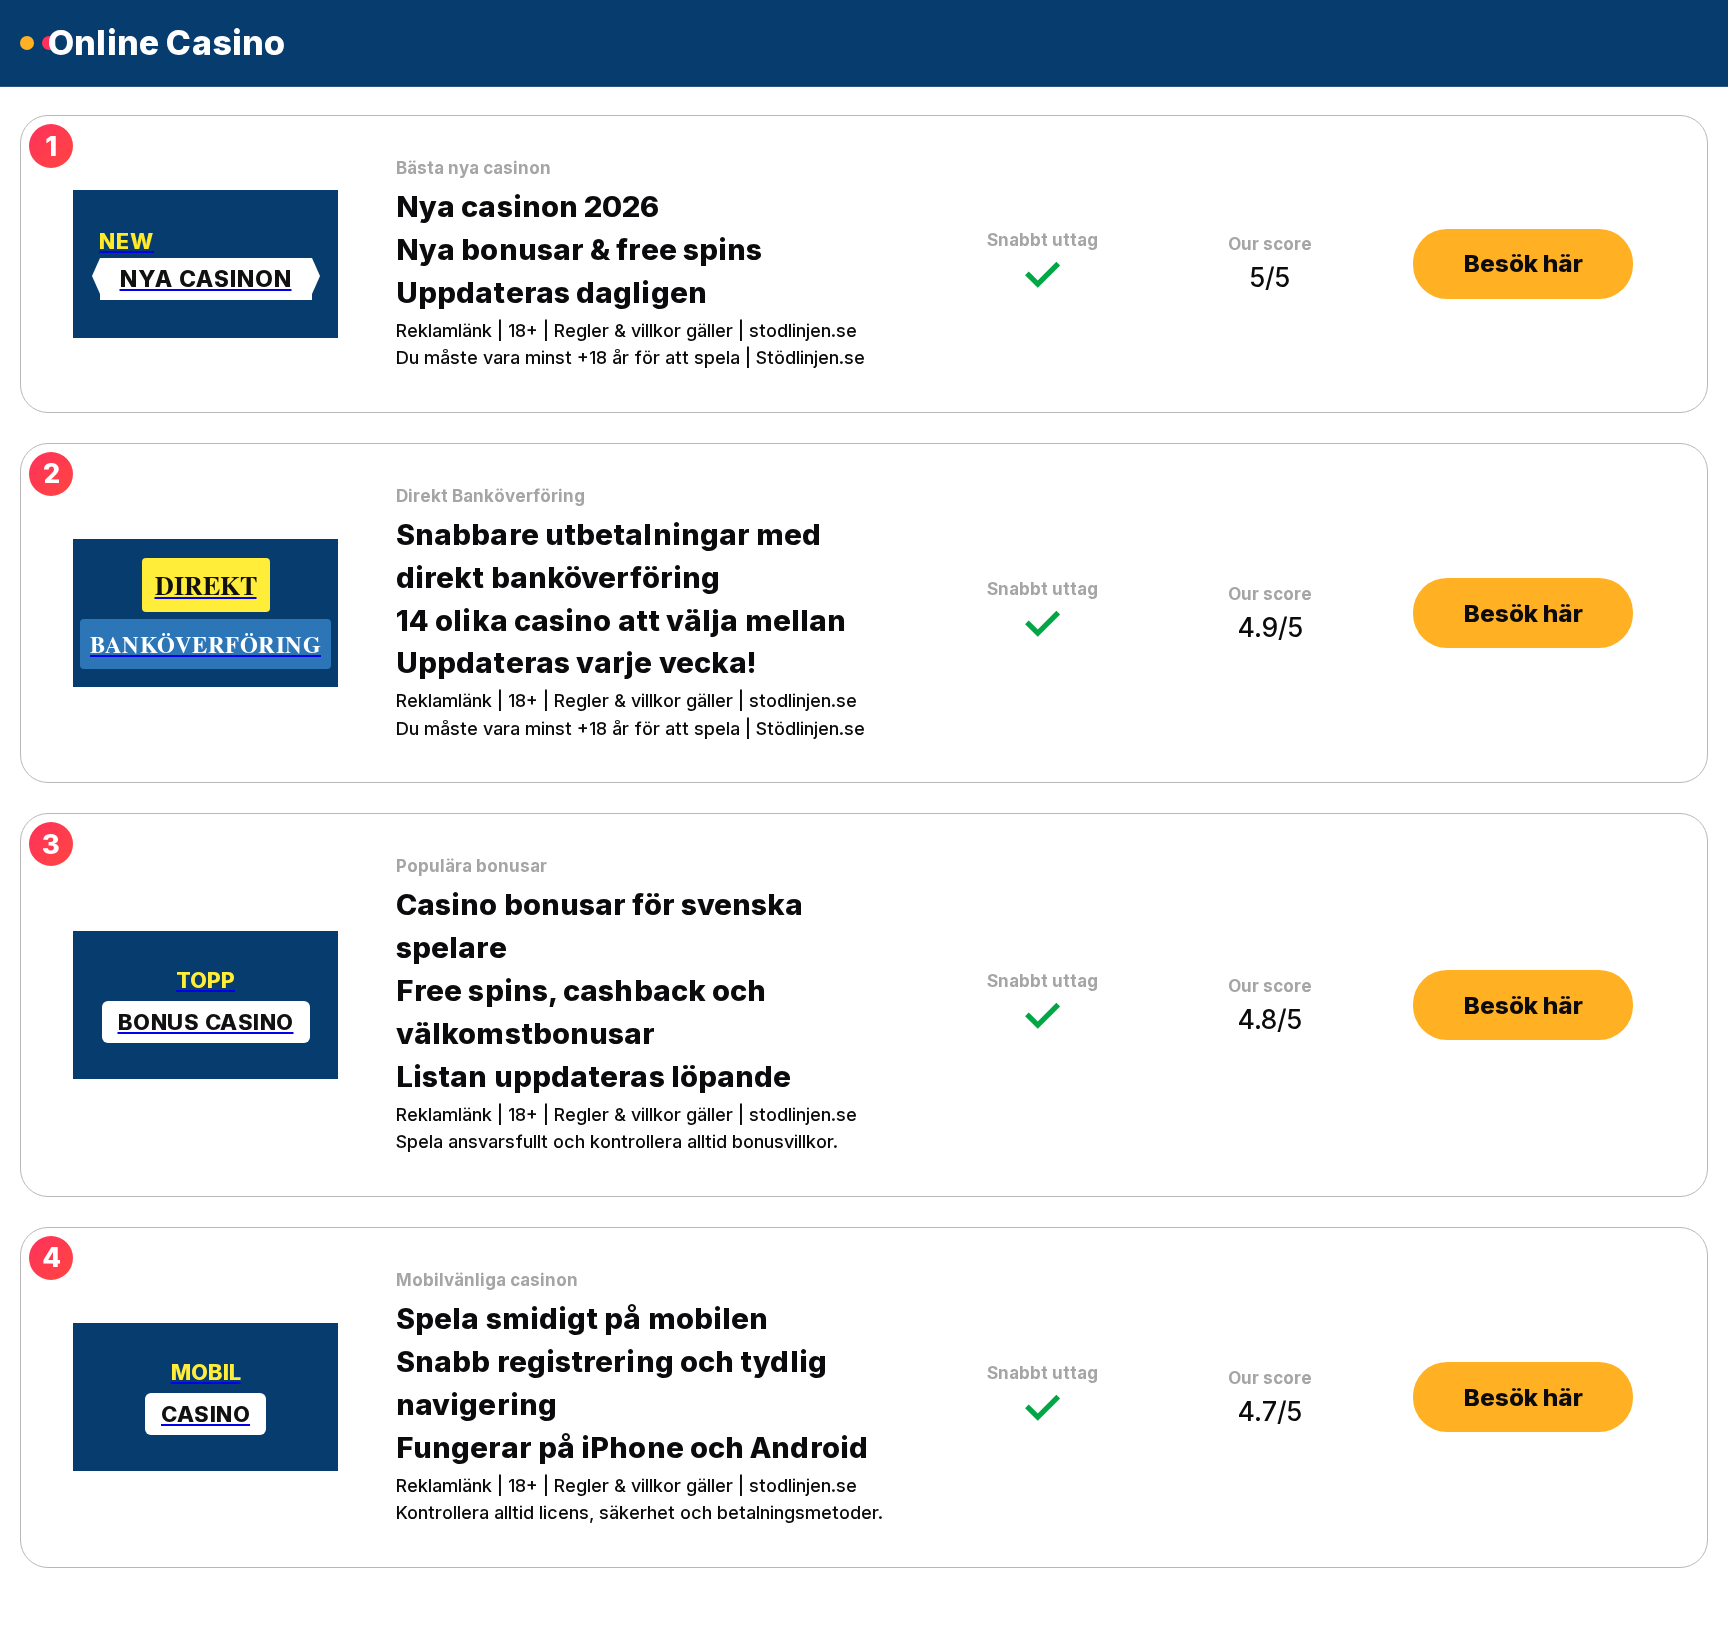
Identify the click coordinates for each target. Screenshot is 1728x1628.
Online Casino (167, 43)
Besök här (1523, 263)
